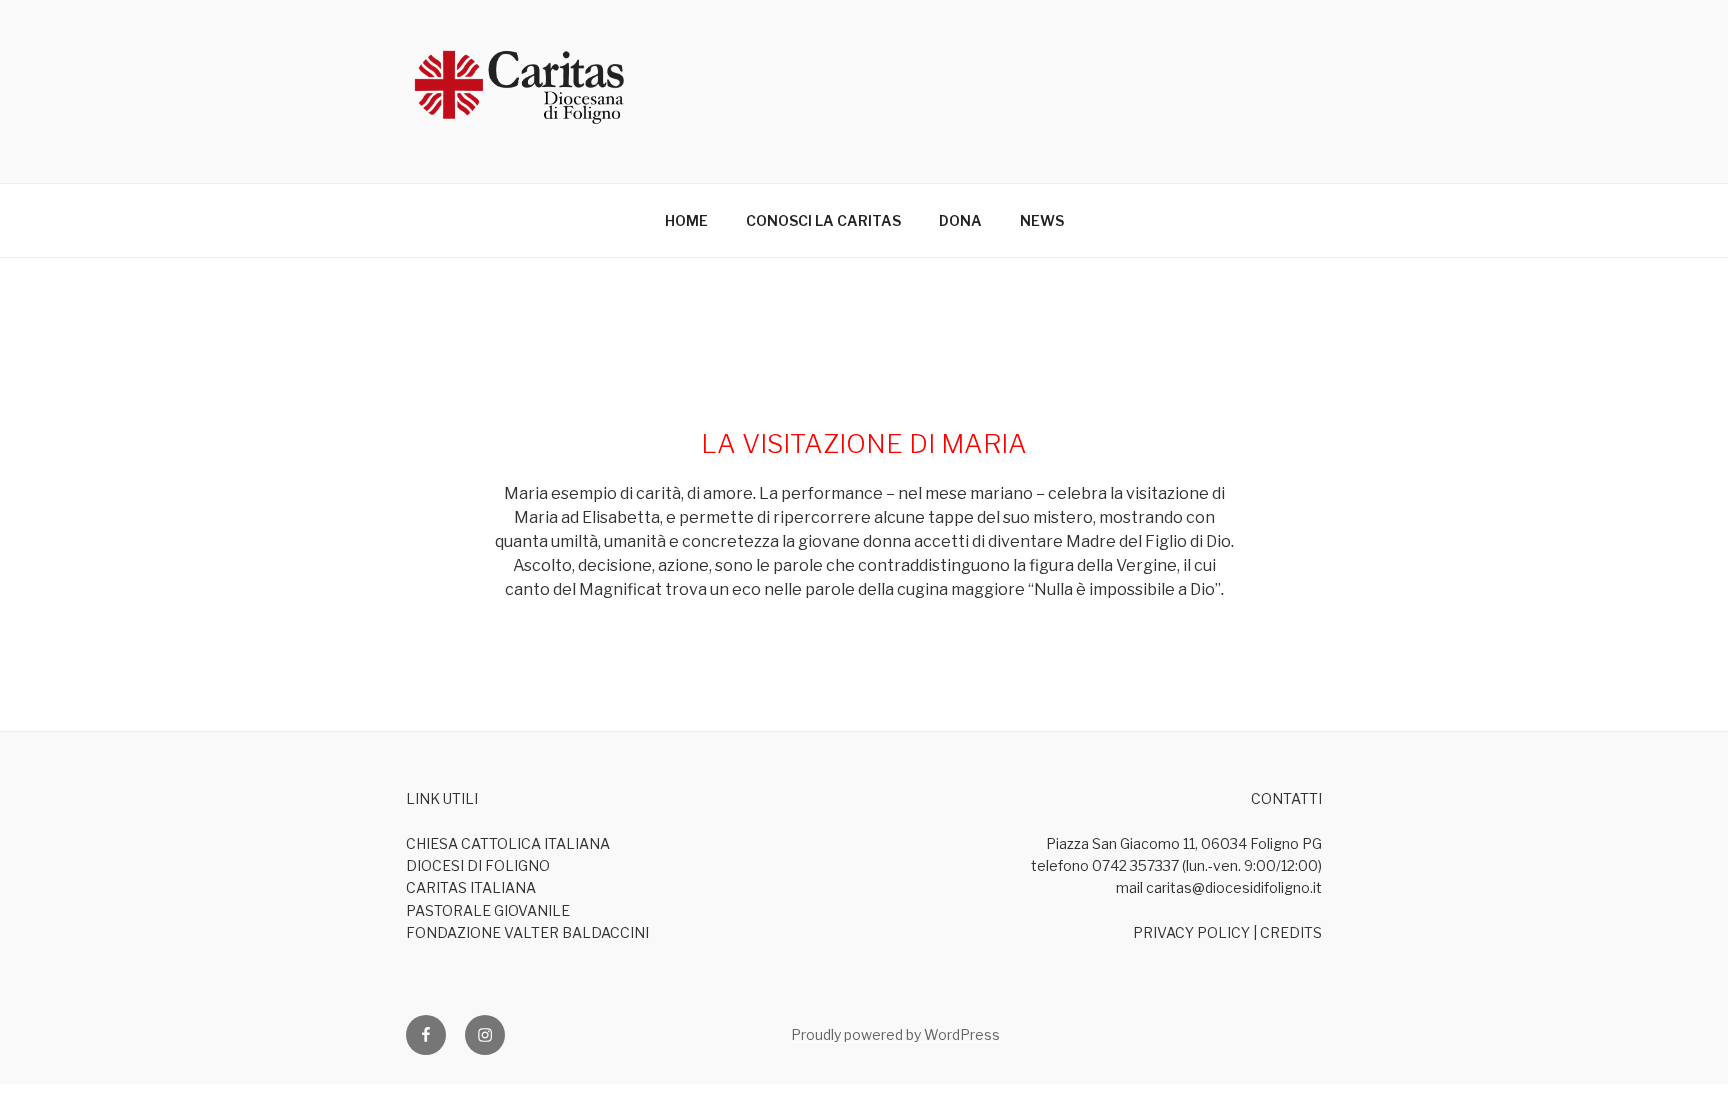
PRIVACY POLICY (1191, 932)
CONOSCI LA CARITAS (823, 220)
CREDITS (1291, 932)
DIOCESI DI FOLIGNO (478, 865)
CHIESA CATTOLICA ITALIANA (508, 843)
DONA (960, 220)
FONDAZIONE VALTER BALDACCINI (527, 932)
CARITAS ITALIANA (471, 887)
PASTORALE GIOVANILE (488, 910)
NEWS (1042, 220)
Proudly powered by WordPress (895, 1034)
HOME (686, 220)
